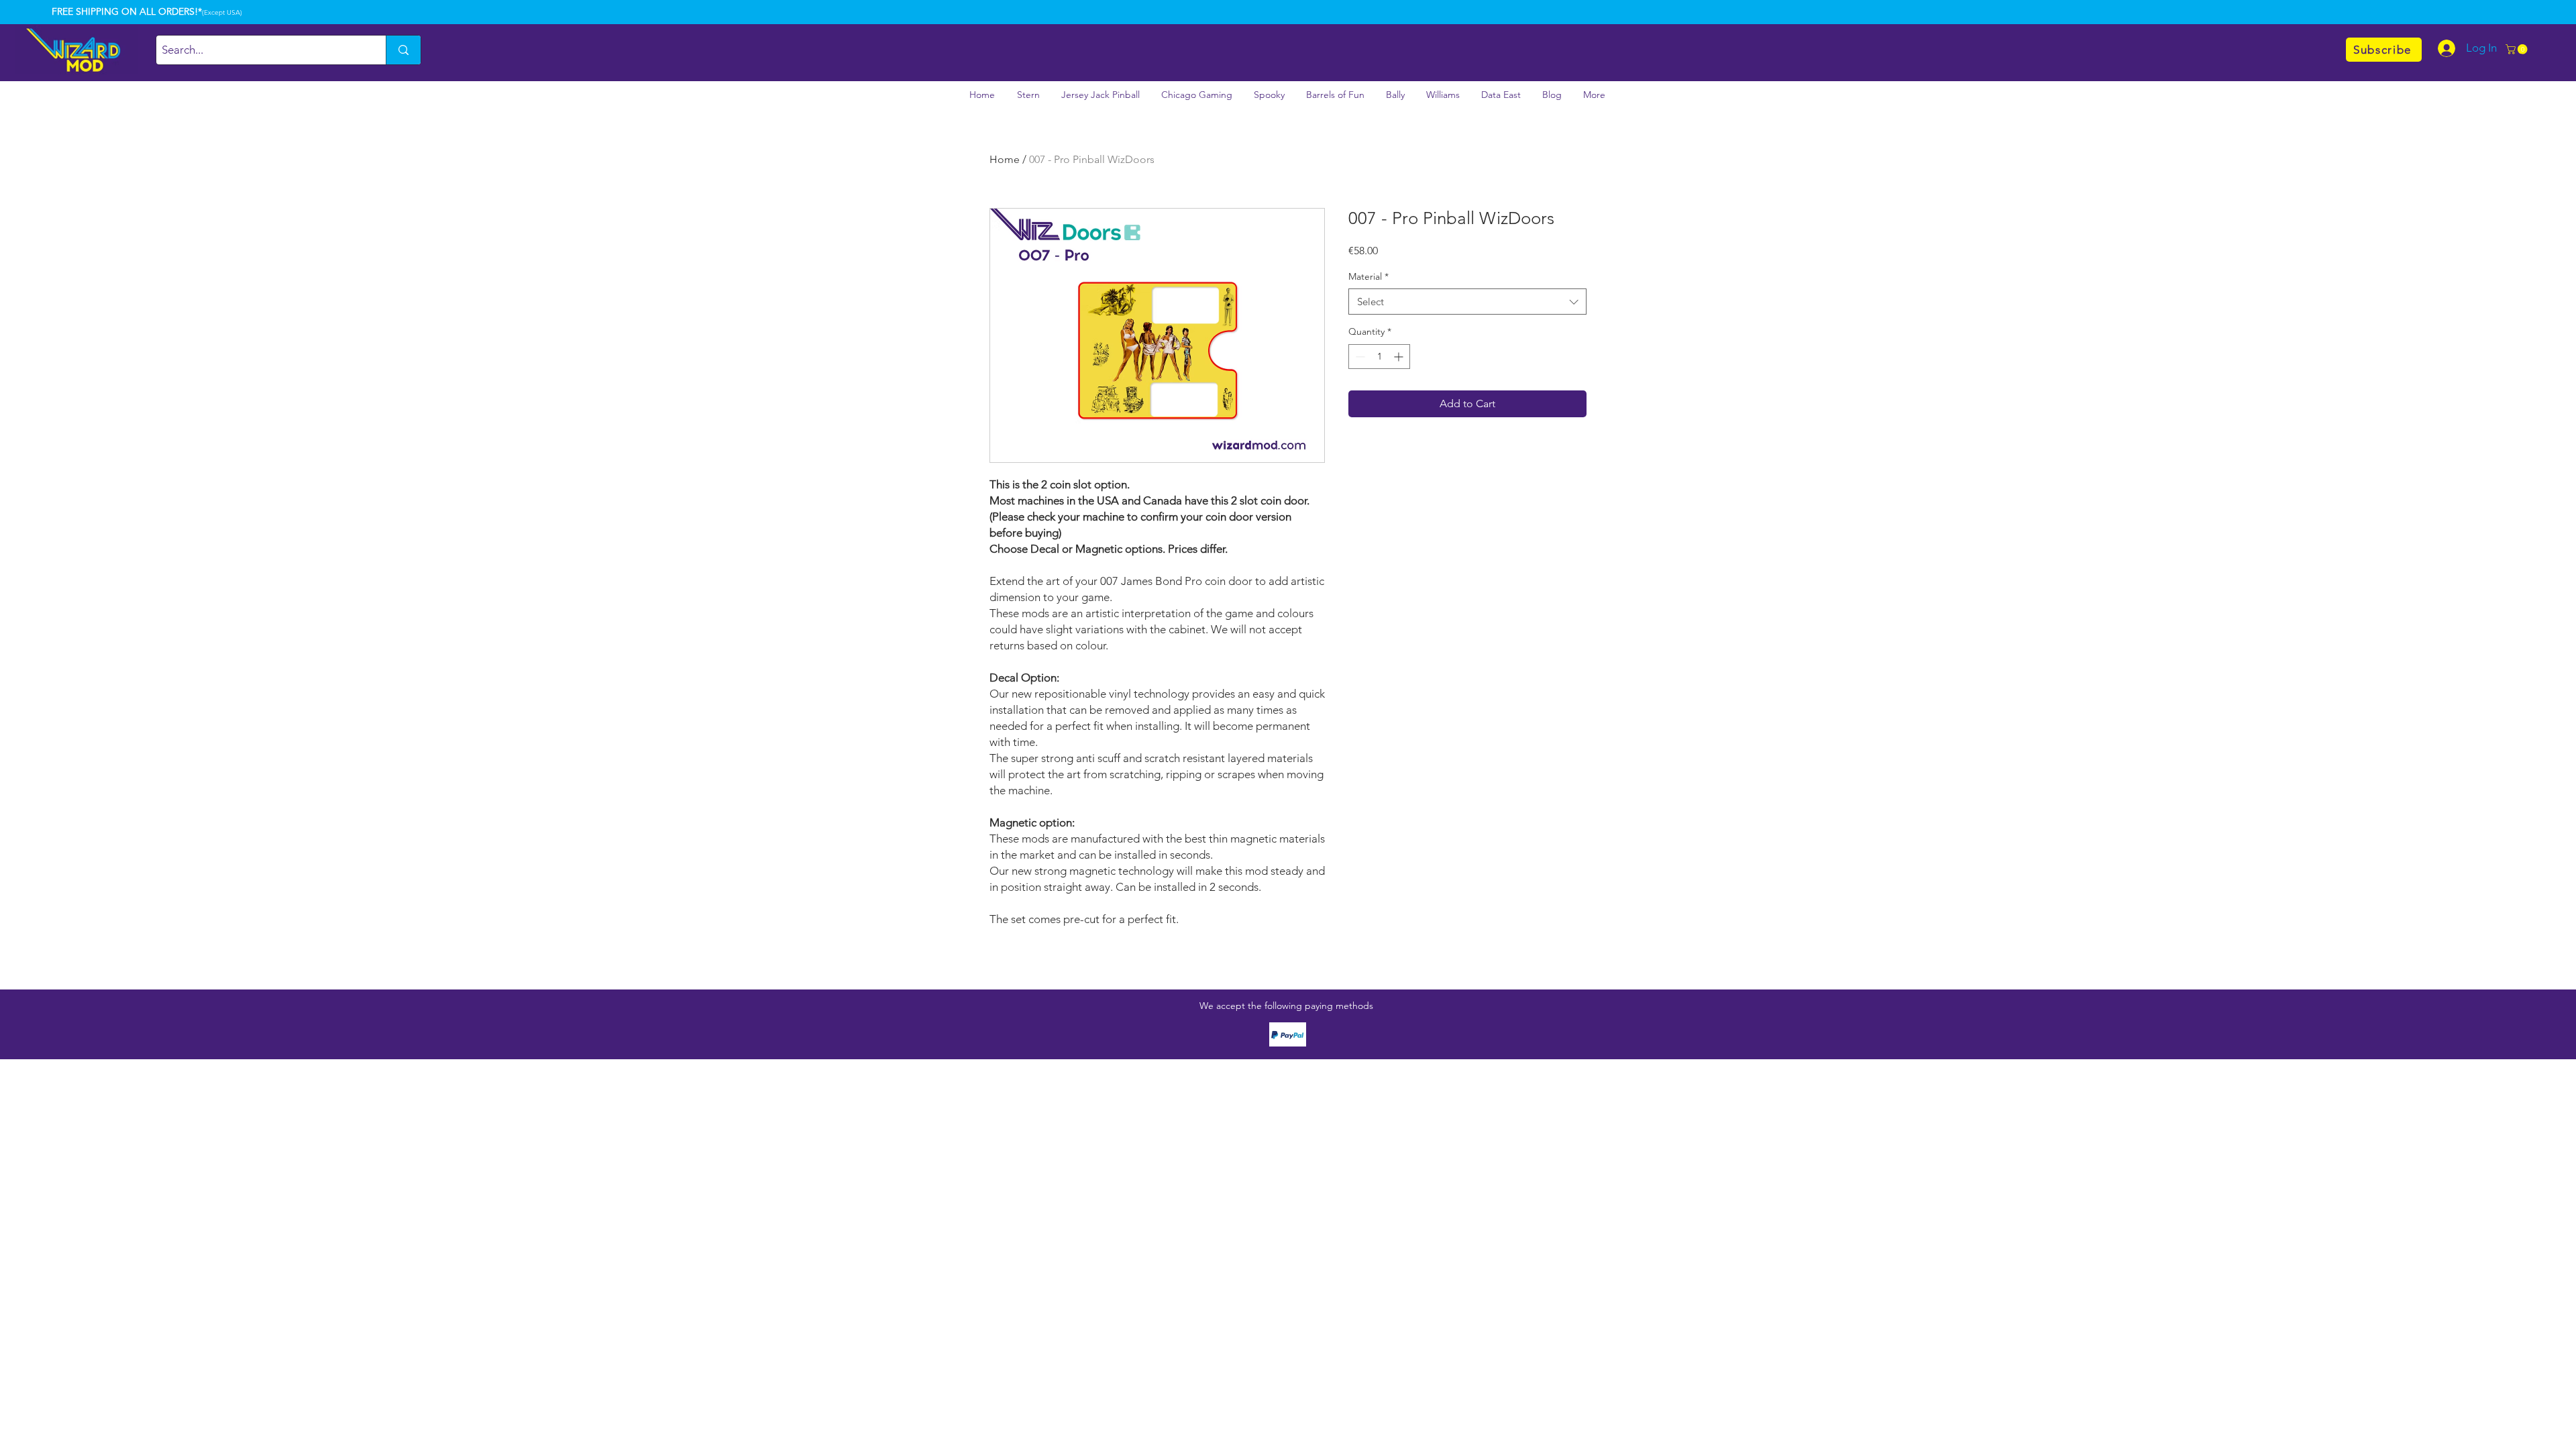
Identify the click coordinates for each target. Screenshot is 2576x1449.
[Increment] (1400, 357)
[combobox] (1467, 302)
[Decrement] (1359, 357)
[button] (2518, 49)
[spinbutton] (1379, 357)
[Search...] (403, 50)
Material (1368, 276)
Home (1005, 159)
